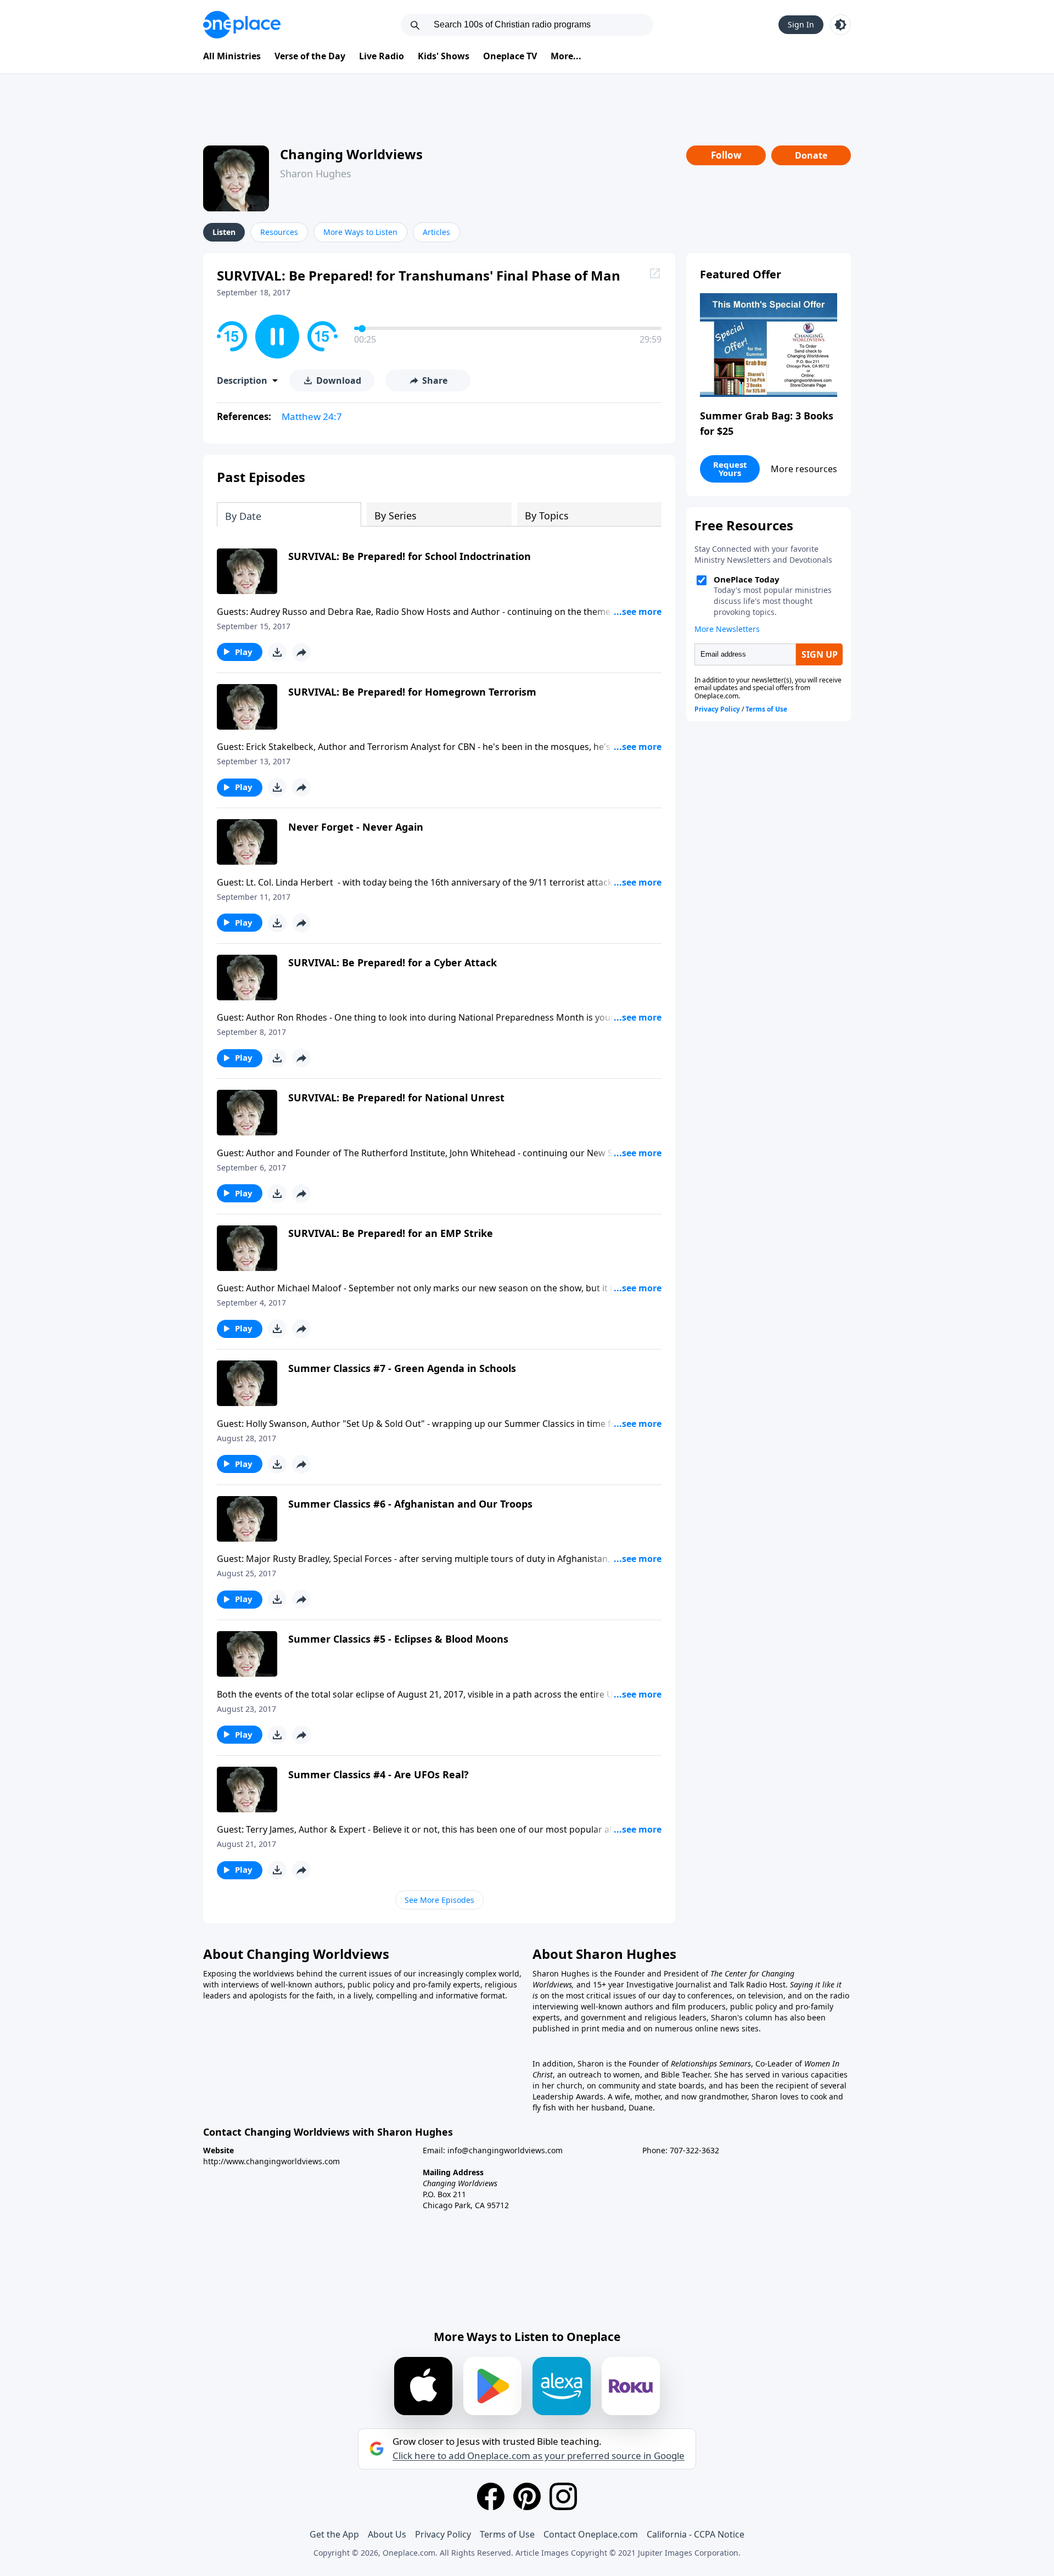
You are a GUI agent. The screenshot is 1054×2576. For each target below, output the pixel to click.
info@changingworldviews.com (505, 2150)
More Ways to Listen (360, 232)
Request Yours (730, 469)
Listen (224, 232)
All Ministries (232, 56)
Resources (279, 232)
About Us (387, 2534)
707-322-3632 (694, 2150)
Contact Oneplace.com (591, 2534)
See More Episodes (439, 1900)
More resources (804, 469)
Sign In (801, 24)
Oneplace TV (510, 56)
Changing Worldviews (351, 154)
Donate (811, 155)
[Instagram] (563, 2496)
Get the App (334, 2534)
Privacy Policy (443, 2534)
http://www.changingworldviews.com (271, 2161)
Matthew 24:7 (312, 416)
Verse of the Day (310, 56)
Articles (436, 232)
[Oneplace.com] (242, 25)
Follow (726, 155)
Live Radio (382, 56)
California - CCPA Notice (696, 2534)
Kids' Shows (444, 56)
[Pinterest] (527, 2496)
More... (566, 56)
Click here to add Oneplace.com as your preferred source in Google (539, 2456)
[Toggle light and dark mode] (840, 25)
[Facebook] (491, 2496)
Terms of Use (507, 2534)
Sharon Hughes (316, 173)
